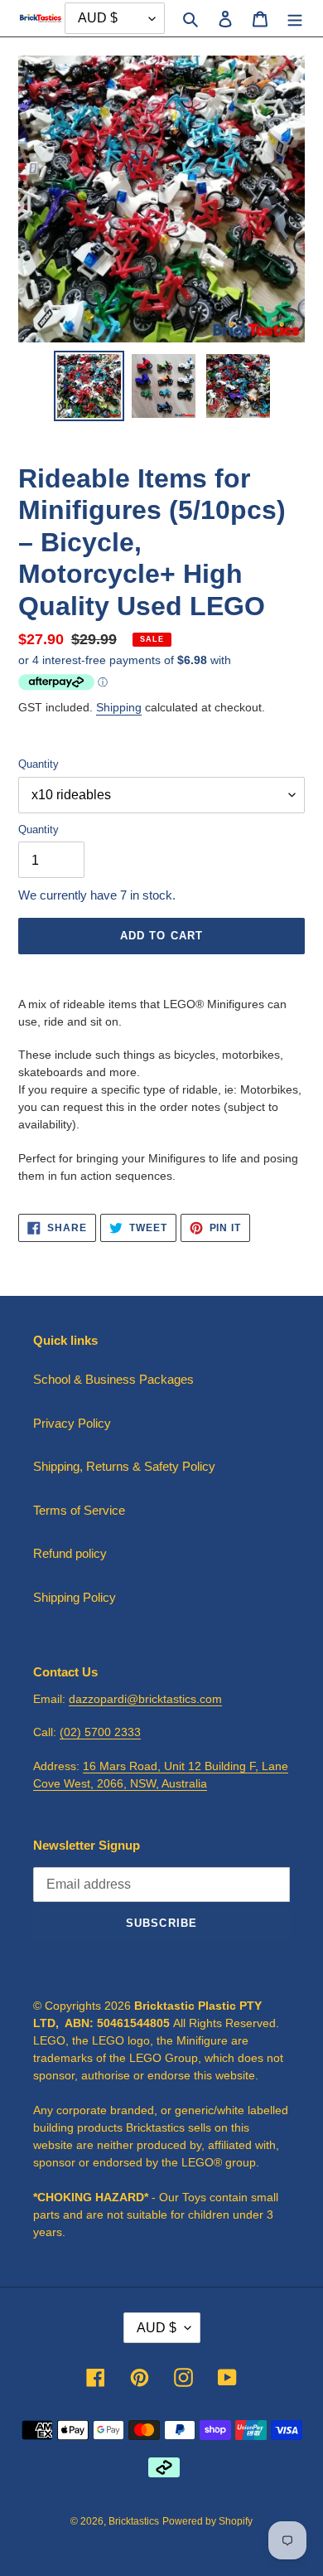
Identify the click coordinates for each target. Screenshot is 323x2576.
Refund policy (70, 1553)
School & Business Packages (113, 1379)
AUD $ (157, 2328)
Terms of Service (79, 1510)
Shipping (119, 707)
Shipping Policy (75, 1597)
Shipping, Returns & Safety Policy (124, 1466)
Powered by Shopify (207, 2521)
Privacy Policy (72, 1423)
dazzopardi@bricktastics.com (145, 1699)
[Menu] (295, 19)
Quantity (39, 764)
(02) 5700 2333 (100, 1732)
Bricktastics (134, 2521)
